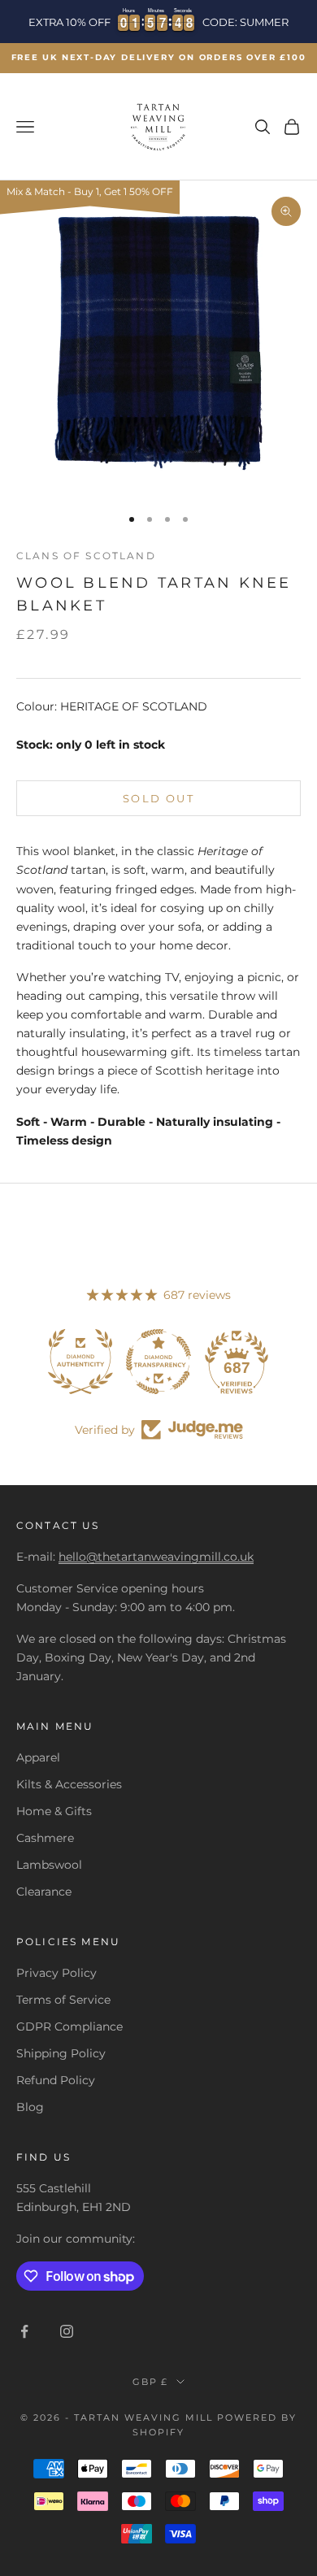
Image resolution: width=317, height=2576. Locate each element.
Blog (30, 2107)
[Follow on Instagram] (67, 2331)
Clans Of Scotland (86, 556)
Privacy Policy (56, 1973)
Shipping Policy (61, 2053)
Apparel (38, 1757)
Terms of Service (63, 2000)
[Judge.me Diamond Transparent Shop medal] (158, 1362)
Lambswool (49, 1865)
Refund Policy (56, 2080)
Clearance (44, 1892)
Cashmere (45, 1838)
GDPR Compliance (69, 2026)
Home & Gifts (54, 1811)
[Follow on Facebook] (24, 2331)
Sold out (158, 798)
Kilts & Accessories (69, 1784)
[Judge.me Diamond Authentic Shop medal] (80, 1362)
